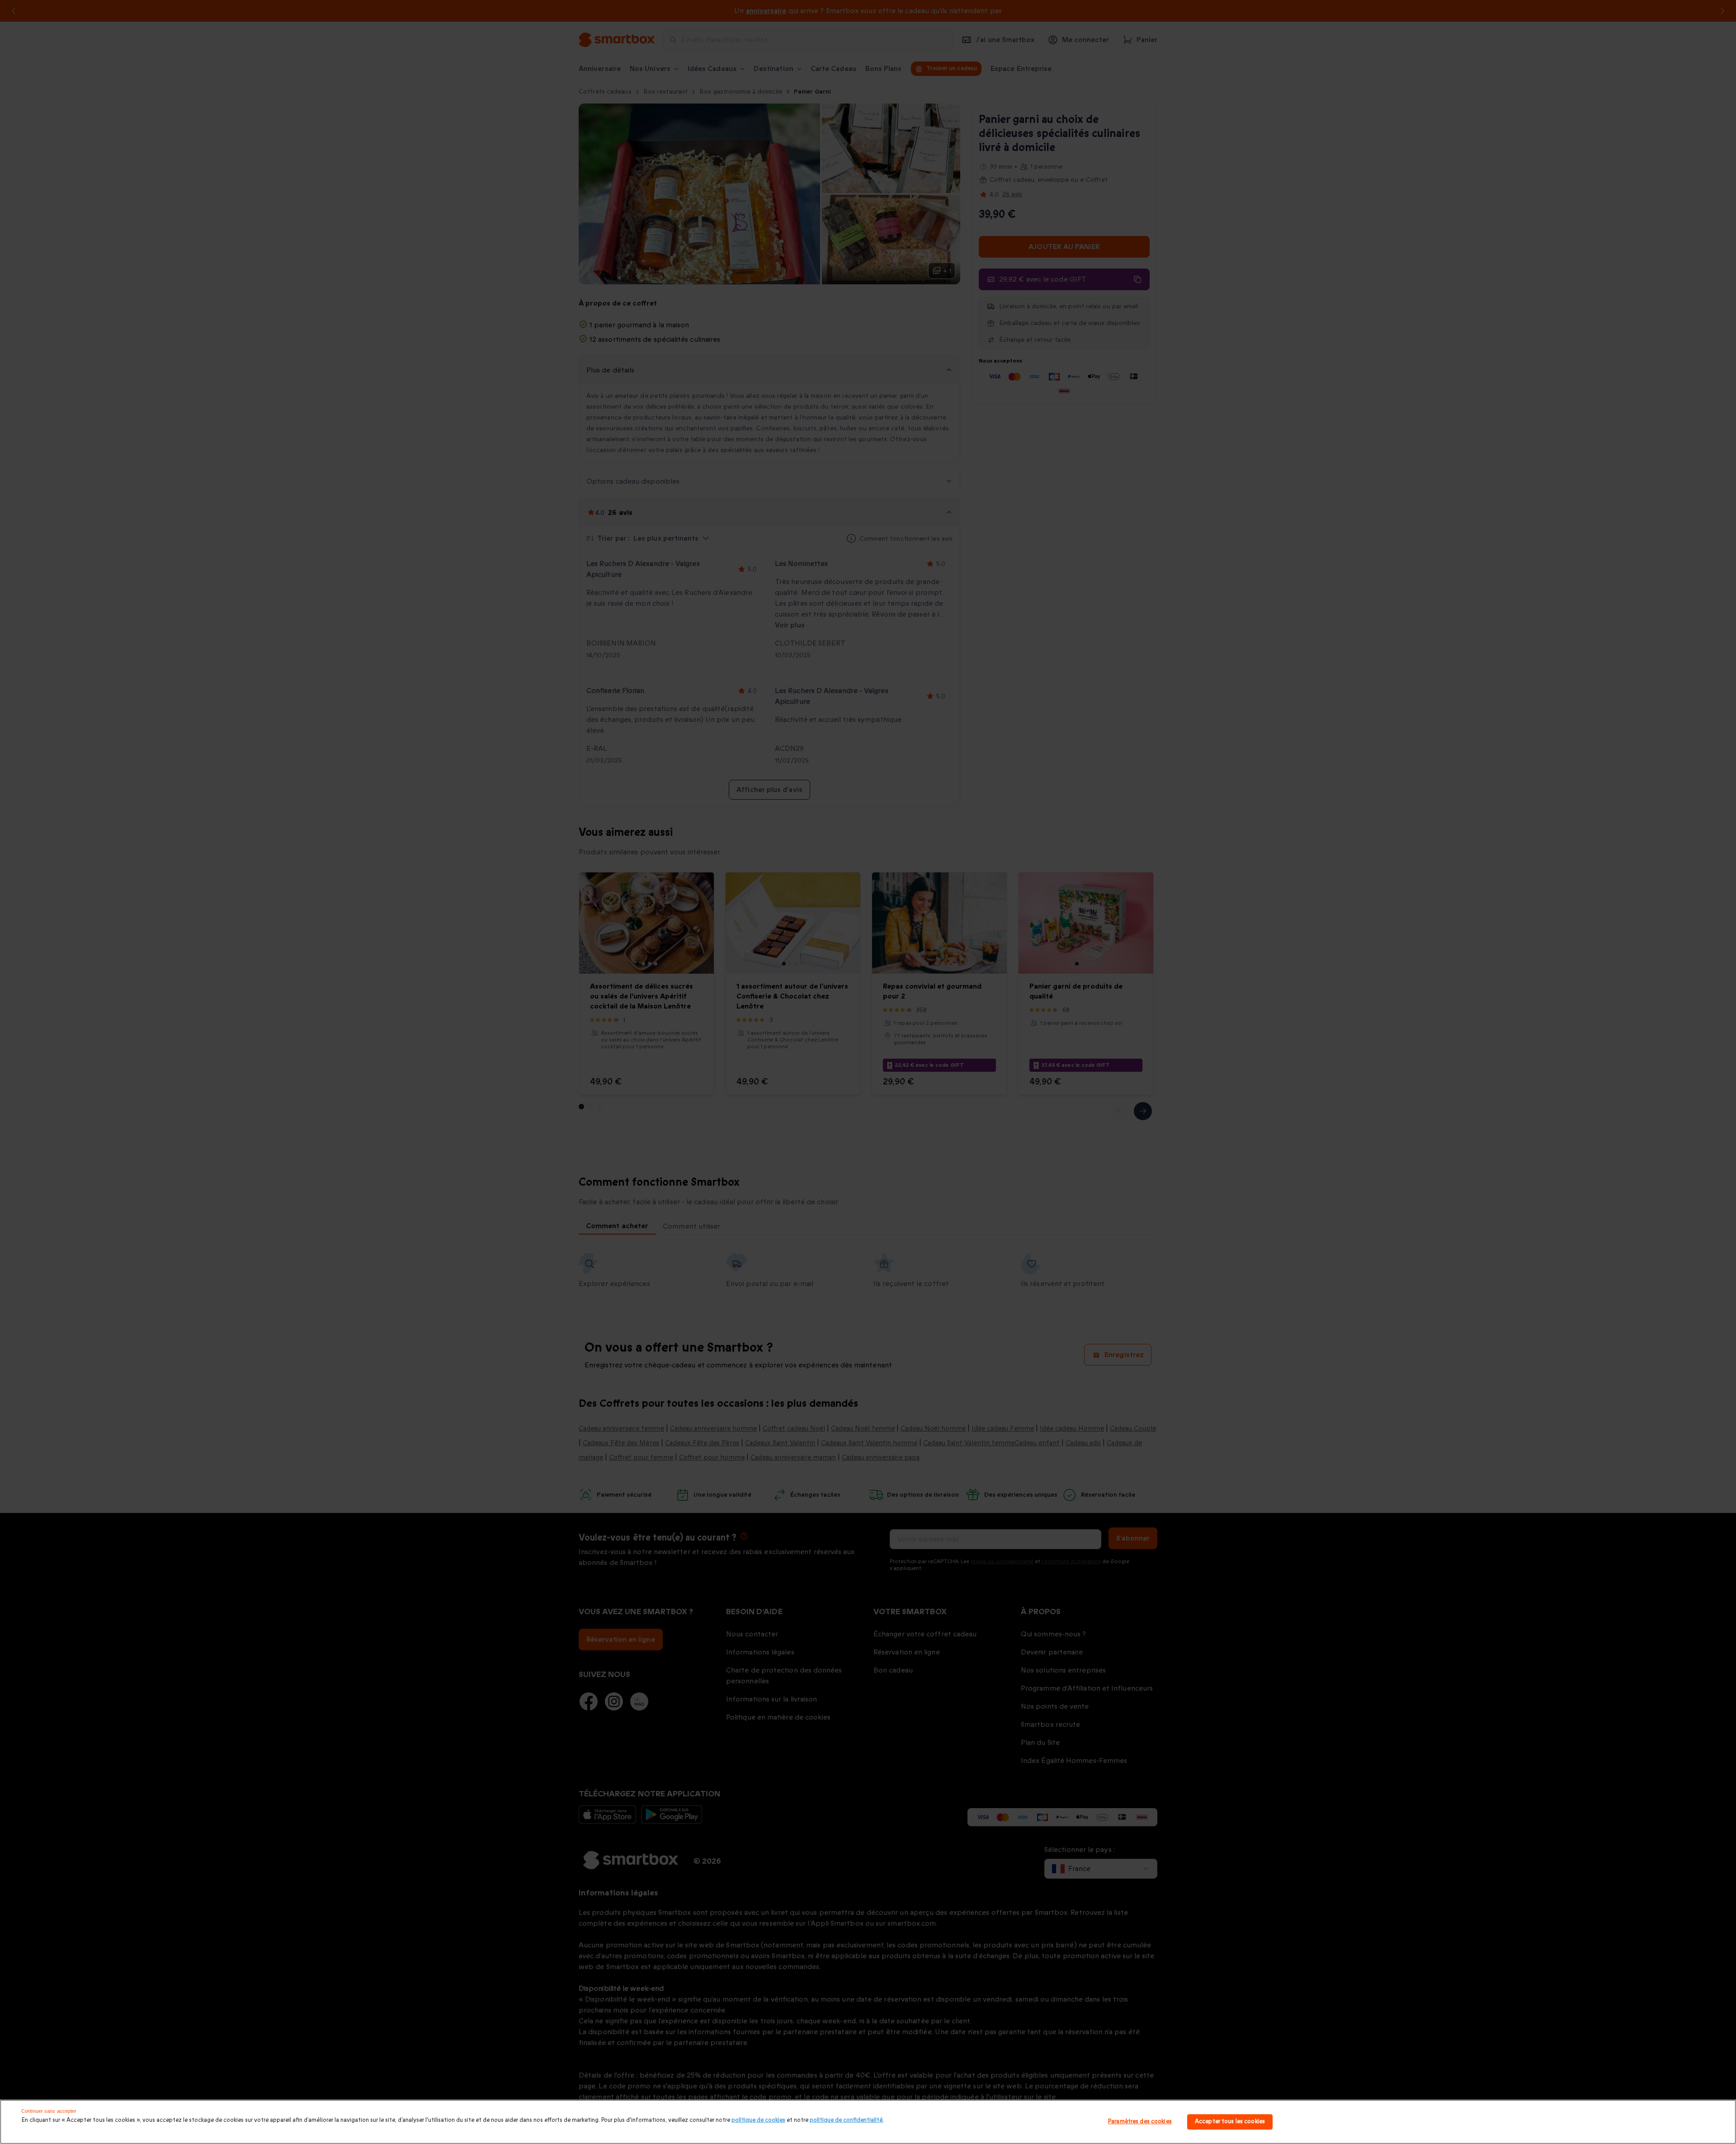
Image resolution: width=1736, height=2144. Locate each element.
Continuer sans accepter (49, 2111)
